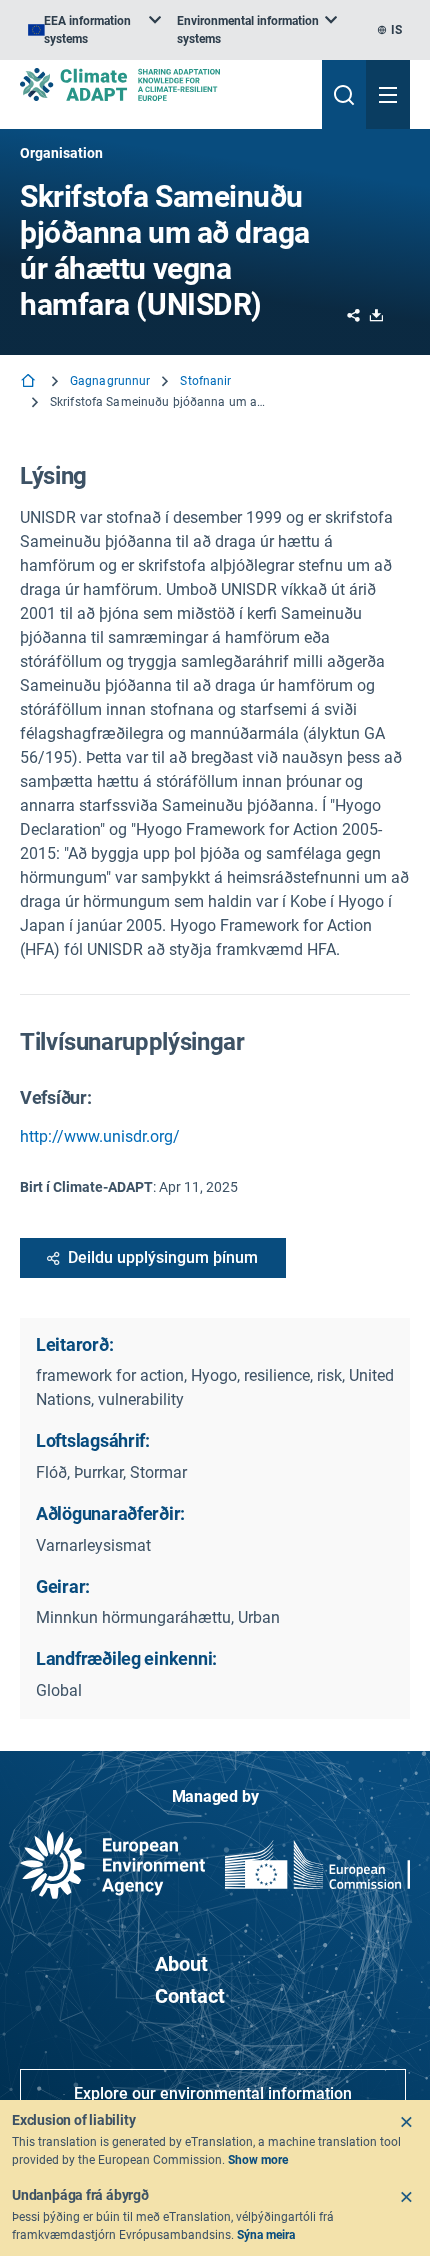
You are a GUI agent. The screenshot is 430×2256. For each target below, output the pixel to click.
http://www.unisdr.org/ (100, 1136)
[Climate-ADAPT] (163, 84)
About (181, 1964)
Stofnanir (205, 381)
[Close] (406, 2122)
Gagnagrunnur (110, 381)
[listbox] (94, 30)
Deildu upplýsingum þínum (163, 1257)
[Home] (30, 382)
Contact (190, 1996)
